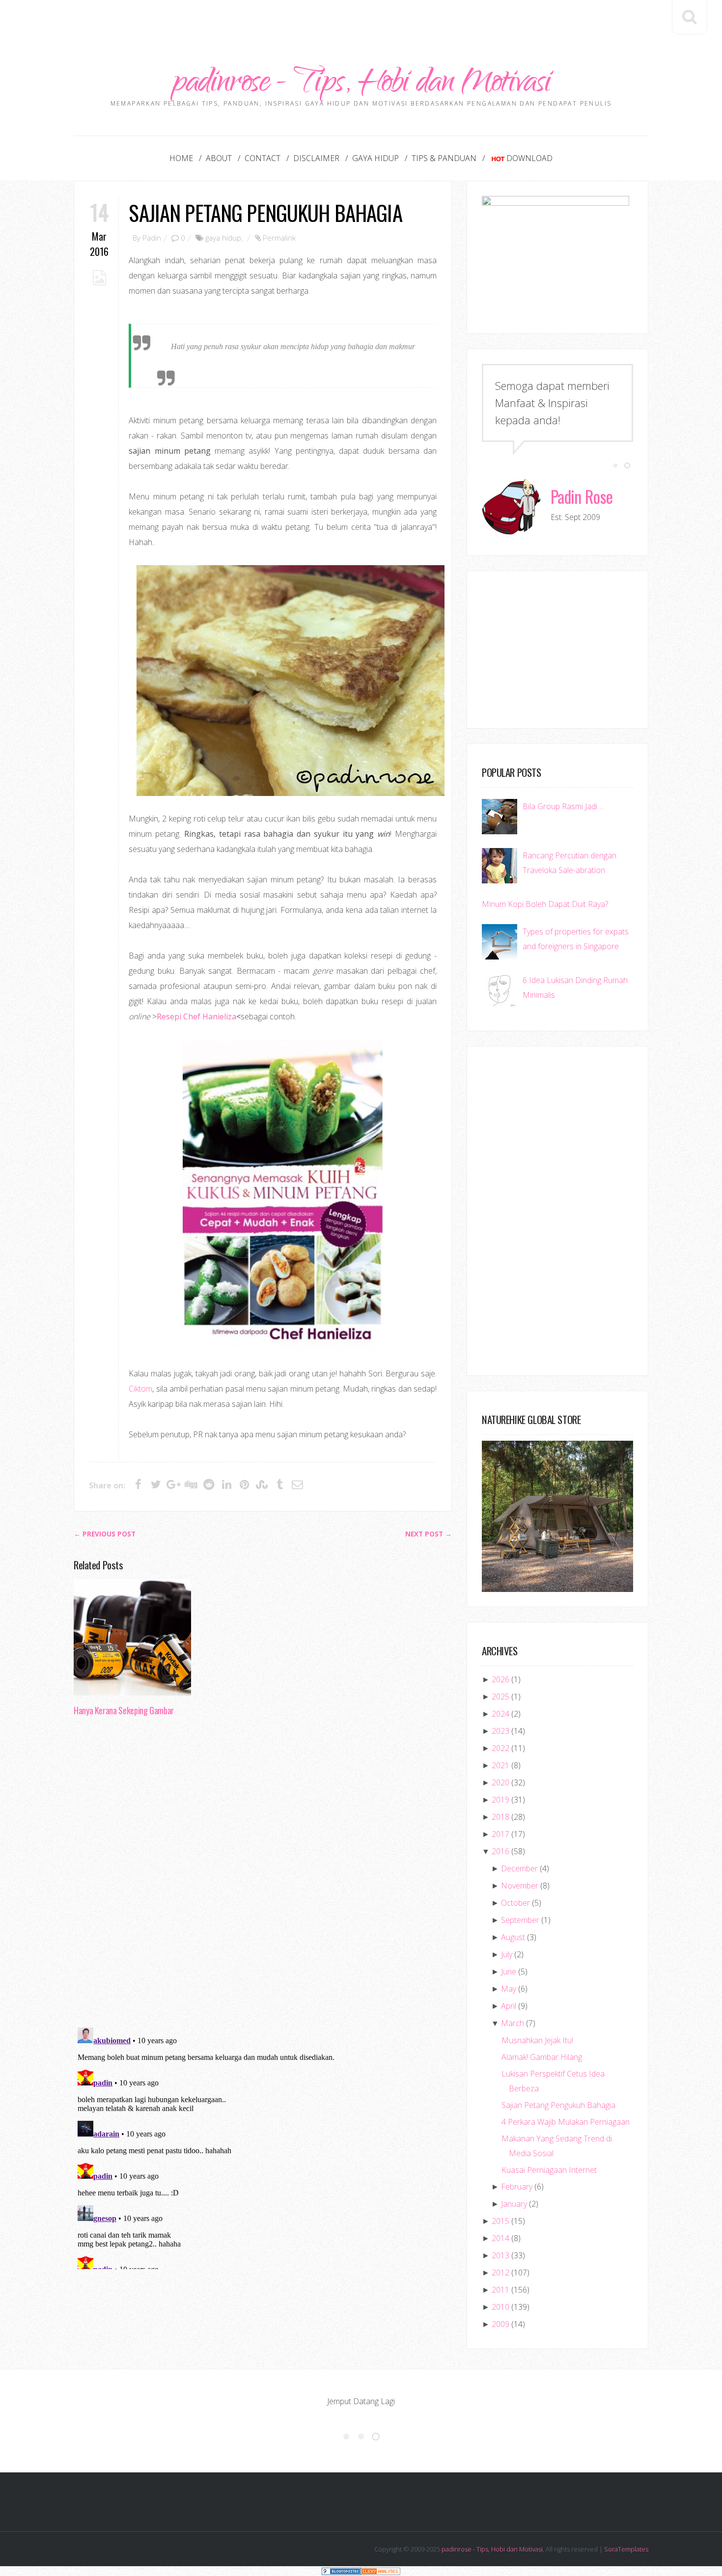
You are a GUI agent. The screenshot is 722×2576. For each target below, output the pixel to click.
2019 (500, 1800)
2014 (500, 2238)
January (514, 2204)
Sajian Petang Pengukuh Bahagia (265, 212)
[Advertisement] (361, 22)
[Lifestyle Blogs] (341, 2571)
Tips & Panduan (444, 158)
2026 (500, 1679)
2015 (500, 2221)
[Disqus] (263, 1875)
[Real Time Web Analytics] (381, 2571)
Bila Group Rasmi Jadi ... (563, 806)
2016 (500, 1851)
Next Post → (429, 1534)
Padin (152, 238)
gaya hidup (223, 238)
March (513, 2023)
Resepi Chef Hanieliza (196, 1016)
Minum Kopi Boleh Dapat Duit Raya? (545, 904)
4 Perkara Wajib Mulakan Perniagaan (566, 2122)
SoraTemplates (626, 2549)
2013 (500, 2255)
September (520, 1920)
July (507, 1954)
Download (529, 158)
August (513, 1937)
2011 (500, 2290)
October (515, 1903)
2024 (500, 1714)
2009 (500, 2324)
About (219, 158)
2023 (500, 1731)
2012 (500, 2273)
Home (181, 158)
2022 (500, 1748)
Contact (263, 158)
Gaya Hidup (375, 158)
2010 (500, 2307)
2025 (500, 1697)
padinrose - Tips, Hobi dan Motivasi (361, 85)
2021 (500, 1765)
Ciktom (140, 1389)
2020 (500, 1782)
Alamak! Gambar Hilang (542, 2057)
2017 (500, 1834)
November (520, 1886)
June (509, 1972)
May (509, 1989)
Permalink (279, 238)
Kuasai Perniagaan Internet (549, 2170)
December (519, 1868)
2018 (500, 1817)
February (517, 2187)
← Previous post (105, 1534)
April (509, 2006)
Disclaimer (316, 158)
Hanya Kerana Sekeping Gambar (124, 1710)
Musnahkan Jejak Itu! (537, 2040)
